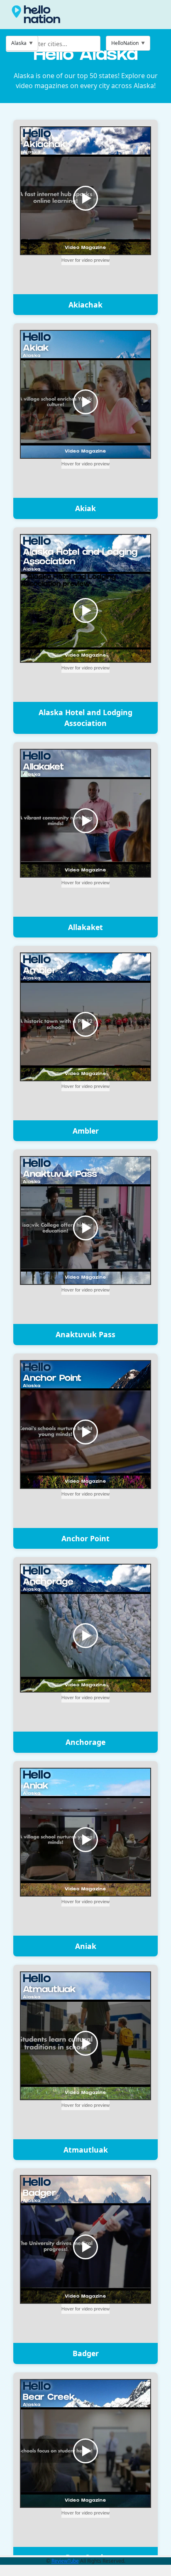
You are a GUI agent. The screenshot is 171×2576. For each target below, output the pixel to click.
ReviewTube (65, 2561)
